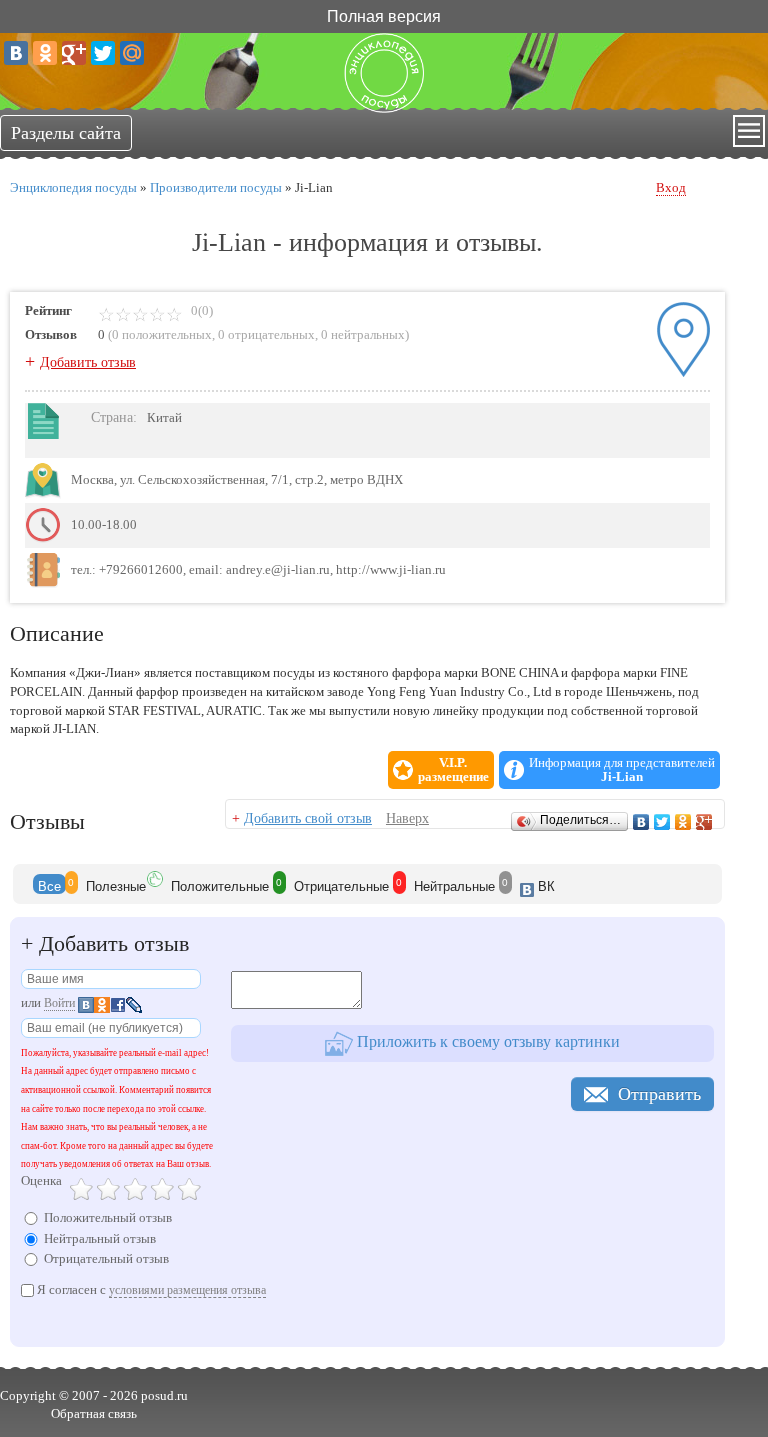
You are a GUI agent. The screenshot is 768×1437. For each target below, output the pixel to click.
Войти (59, 1003)
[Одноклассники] (45, 53)
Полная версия (384, 15)
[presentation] (49, 884)
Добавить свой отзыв (308, 818)
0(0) (200, 310)
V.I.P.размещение (453, 770)
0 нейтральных (363, 334)
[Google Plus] (74, 53)
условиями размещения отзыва (187, 1290)
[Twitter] (103, 53)
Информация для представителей (622, 770)
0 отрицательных (266, 334)
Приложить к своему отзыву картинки (486, 1041)
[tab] (49, 884)
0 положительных (162, 334)
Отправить (659, 1094)
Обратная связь (94, 1413)
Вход (671, 187)
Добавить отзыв (88, 362)
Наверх (407, 818)
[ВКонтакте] (16, 53)
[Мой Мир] (132, 53)
